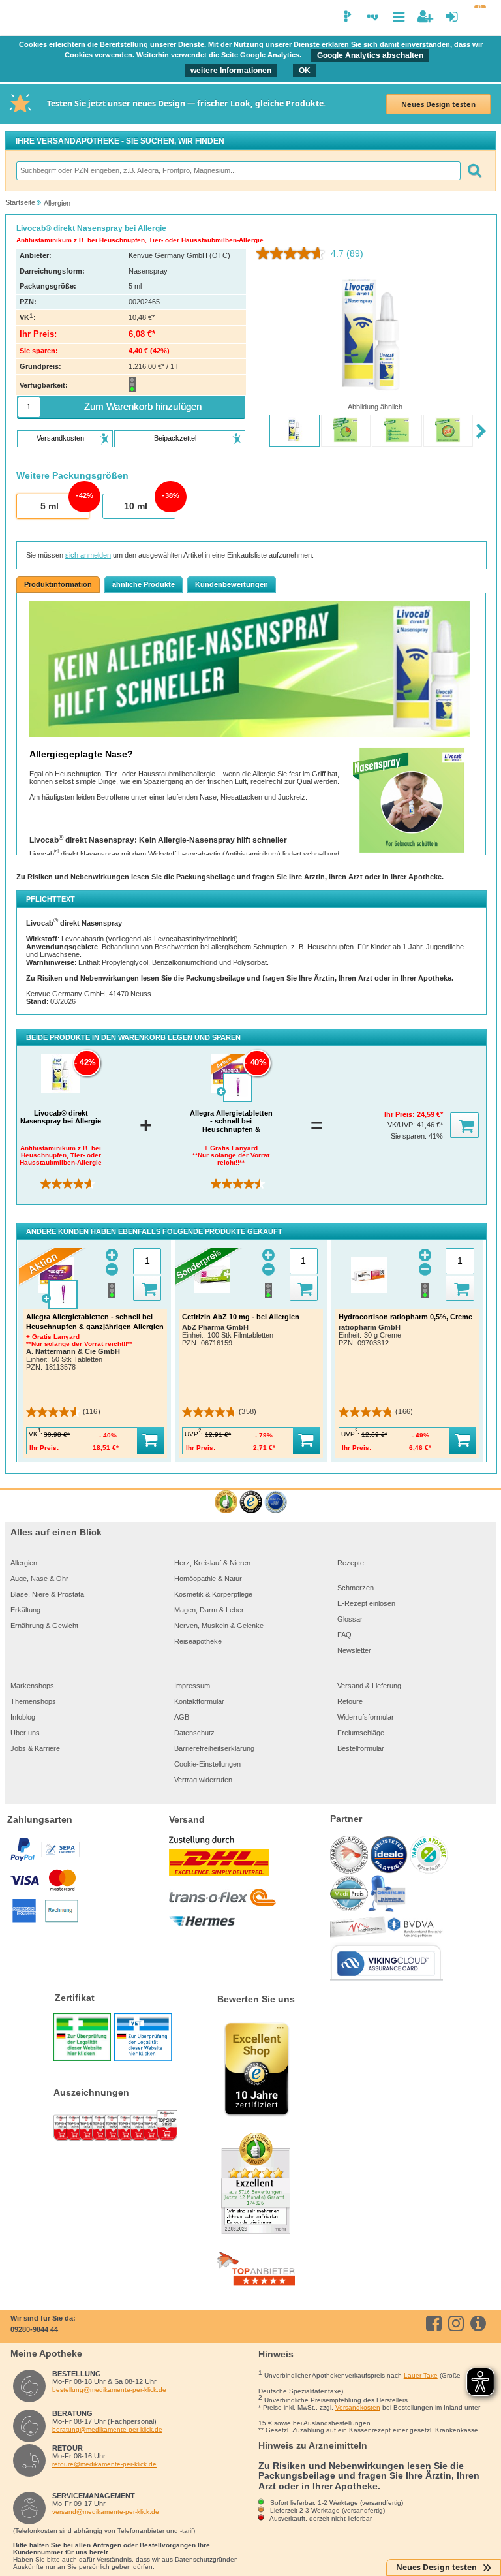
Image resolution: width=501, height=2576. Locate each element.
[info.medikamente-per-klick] (480, 2323)
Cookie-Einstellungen (207, 1764)
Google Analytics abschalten (370, 55)
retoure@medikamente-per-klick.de (104, 2464)
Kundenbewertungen (232, 584)
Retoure (350, 1701)
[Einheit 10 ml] (138, 507)
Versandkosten (358, 2407)
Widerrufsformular (366, 1717)
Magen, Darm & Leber (209, 1610)
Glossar (350, 1619)
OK (305, 71)
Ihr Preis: (401, 1114)
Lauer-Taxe (421, 2375)
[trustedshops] (251, 1502)
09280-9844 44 (34, 2329)
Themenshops (33, 1701)
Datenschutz (194, 1733)
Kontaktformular (199, 1701)
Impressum (192, 1686)
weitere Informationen (231, 71)
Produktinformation (58, 584)
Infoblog (23, 1717)
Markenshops (32, 1686)
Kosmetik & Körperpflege (213, 1594)
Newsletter (354, 1650)
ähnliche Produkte (144, 584)
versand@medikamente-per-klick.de (106, 2512)
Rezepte (351, 1563)
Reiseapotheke (198, 1641)
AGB (182, 1717)
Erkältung (25, 1610)
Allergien (24, 1563)
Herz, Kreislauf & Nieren (212, 1563)
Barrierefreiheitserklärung (214, 1748)
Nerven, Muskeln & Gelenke (219, 1626)
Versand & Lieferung (369, 1686)
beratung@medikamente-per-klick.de (107, 2429)
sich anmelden (88, 555)
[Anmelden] (452, 17)
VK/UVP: (402, 1125)
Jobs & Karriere (35, 1748)
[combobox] (238, 171)
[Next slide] (481, 432)
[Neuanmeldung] (425, 17)
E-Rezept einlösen (366, 1603)
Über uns (25, 1733)
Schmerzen (356, 1588)
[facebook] (436, 2323)
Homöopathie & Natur (208, 1579)
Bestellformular (361, 1748)
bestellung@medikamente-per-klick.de (109, 2390)
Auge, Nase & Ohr (39, 1579)
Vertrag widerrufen (203, 1780)
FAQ (344, 1635)
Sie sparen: (410, 1136)
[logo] (18, 18)
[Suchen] (474, 171)
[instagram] (458, 2323)
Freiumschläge (361, 1733)
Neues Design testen (438, 104)
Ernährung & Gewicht (44, 1626)
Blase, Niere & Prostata (47, 1594)
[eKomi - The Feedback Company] (226, 1502)
